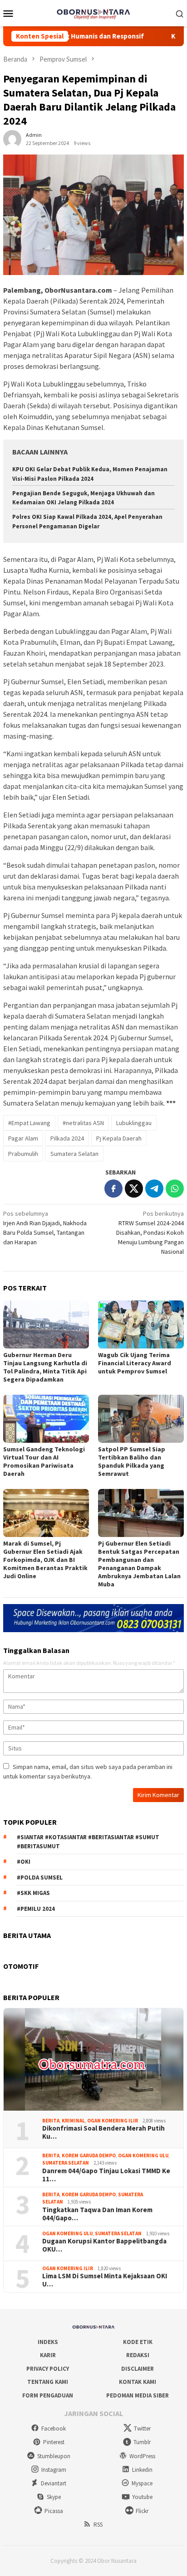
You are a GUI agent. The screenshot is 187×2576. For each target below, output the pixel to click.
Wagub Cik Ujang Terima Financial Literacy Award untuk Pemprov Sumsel (135, 1363)
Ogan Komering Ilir (113, 2121)
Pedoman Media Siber (138, 2395)
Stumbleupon (54, 2456)
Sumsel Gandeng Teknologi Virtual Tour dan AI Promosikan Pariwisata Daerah (44, 1461)
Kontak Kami (138, 2382)
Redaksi (138, 2355)
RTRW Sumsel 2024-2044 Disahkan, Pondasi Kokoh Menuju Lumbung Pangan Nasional (150, 1232)
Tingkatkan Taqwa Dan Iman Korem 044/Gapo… (97, 2214)
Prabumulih (23, 1154)
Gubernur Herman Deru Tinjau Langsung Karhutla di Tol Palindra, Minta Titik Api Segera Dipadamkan (45, 1367)
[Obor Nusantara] (93, 12)
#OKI (24, 1862)
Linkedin (142, 2470)
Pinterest (54, 2442)
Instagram (54, 2470)
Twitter (142, 2429)
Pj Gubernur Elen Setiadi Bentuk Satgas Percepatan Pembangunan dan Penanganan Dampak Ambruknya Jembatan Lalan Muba (139, 1564)
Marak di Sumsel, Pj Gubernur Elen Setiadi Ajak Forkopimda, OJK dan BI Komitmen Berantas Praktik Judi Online (45, 1560)
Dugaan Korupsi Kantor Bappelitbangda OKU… (104, 2245)
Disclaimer (138, 2369)
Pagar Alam (23, 1138)
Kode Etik (138, 2342)
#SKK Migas (33, 1893)
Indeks (48, 2342)
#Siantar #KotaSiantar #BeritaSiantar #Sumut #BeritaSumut (88, 1842)
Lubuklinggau (134, 1123)
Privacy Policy (48, 2369)
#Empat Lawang (29, 1123)
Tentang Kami (48, 2382)
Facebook (54, 2429)
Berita (51, 2121)
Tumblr (142, 2442)
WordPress (142, 2456)
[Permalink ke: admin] (12, 139)
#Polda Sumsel (40, 1878)
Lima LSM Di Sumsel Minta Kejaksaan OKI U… (105, 2280)
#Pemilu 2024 (36, 1909)
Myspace (142, 2483)
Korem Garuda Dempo (89, 2156)
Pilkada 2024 (67, 1138)
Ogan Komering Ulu (143, 2156)
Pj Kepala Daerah (119, 1138)
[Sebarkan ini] (113, 1189)
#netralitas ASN (83, 1123)
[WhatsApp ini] (175, 1189)
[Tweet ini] (134, 1189)
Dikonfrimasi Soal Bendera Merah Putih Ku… (103, 2132)
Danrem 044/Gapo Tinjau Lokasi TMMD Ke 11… (106, 2175)
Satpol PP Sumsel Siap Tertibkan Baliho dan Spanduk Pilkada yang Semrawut (132, 1461)
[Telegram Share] (154, 1189)
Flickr (142, 2511)
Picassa (54, 2511)
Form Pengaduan (48, 2395)
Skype (54, 2497)
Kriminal (73, 2121)
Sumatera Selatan (74, 1154)
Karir (48, 2355)
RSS (98, 2525)
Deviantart (54, 2483)
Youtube (142, 2497)
